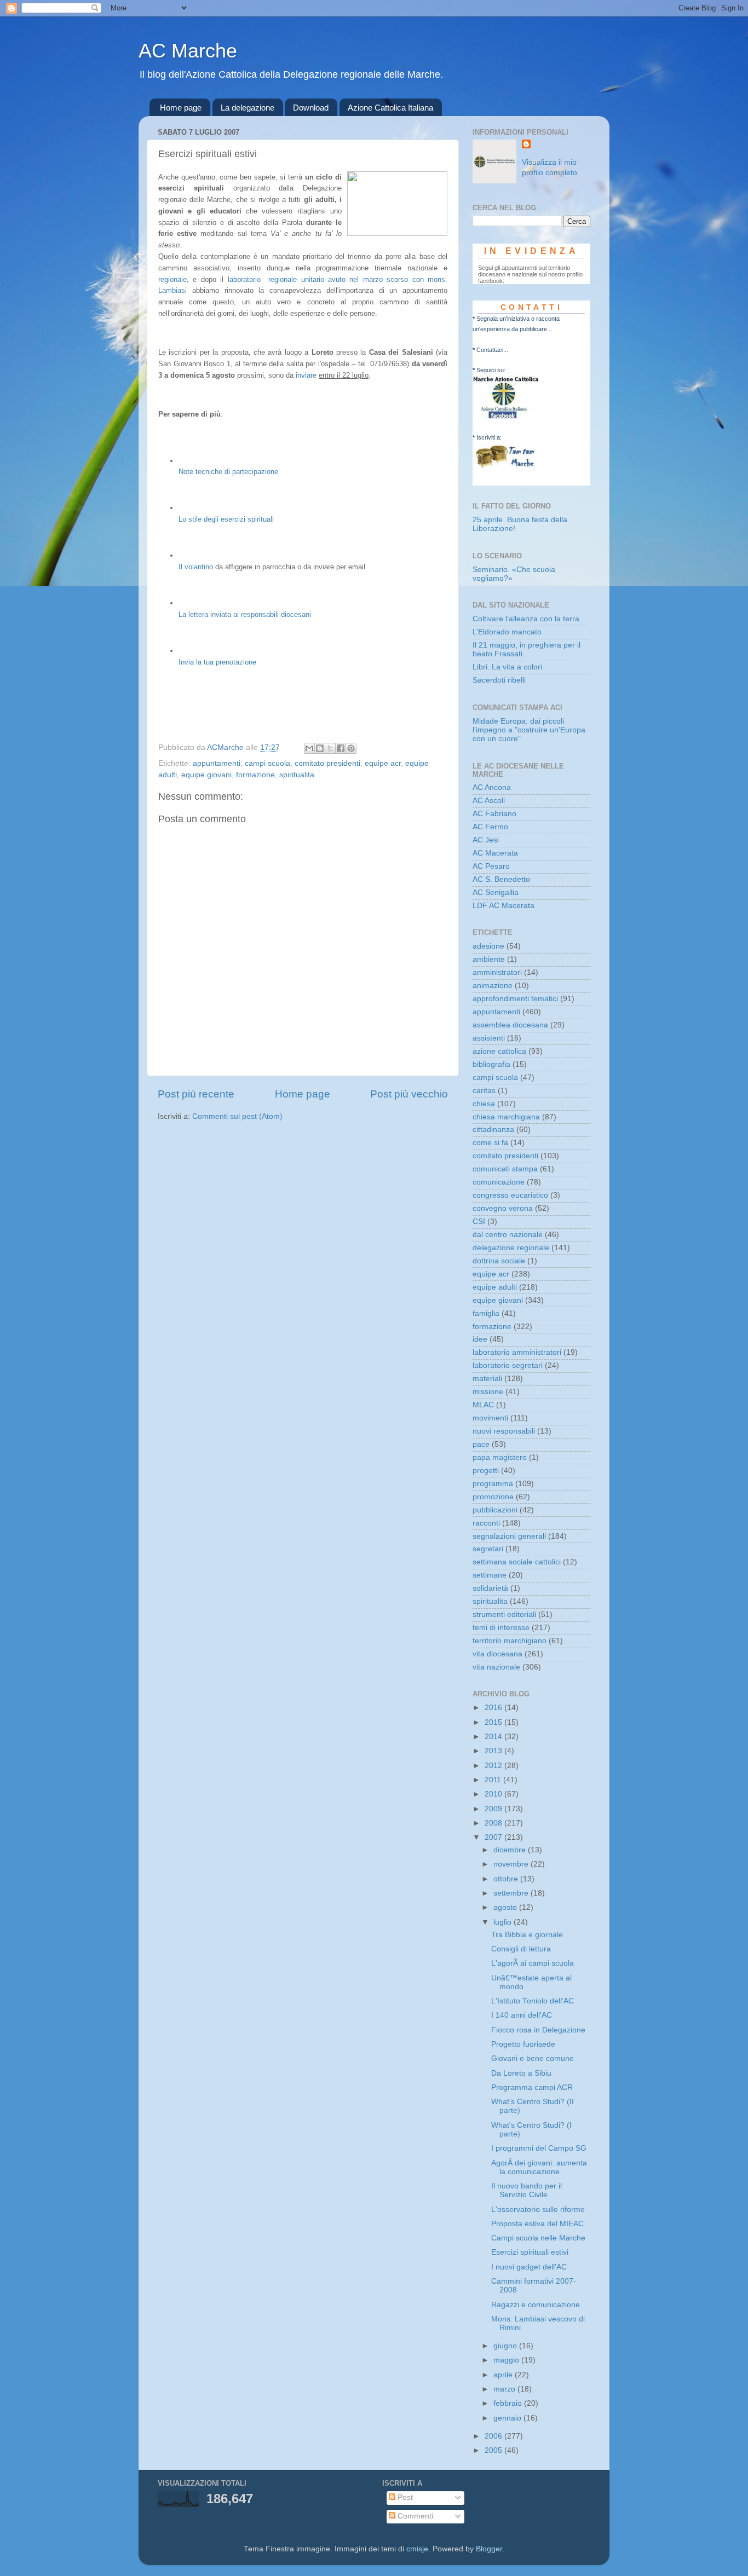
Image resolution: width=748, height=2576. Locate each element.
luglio (504, 1922)
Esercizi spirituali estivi (530, 2252)
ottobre (507, 1879)
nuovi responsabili (504, 1431)
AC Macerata (495, 853)
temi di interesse (501, 1628)
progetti (486, 1471)
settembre (512, 1893)
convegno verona (503, 1208)
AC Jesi (486, 840)
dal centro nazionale (508, 1235)
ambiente (489, 959)
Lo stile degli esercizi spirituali (226, 519)
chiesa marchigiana (506, 1117)
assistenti (489, 1038)
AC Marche (188, 51)
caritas (484, 1091)
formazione (255, 775)
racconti (486, 1523)
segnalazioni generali (509, 1536)
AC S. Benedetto (501, 879)
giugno (506, 2346)
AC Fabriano (494, 814)
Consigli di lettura (521, 1949)
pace (481, 1444)
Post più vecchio (409, 1094)
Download (311, 108)
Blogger (489, 2549)
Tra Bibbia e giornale (527, 1935)
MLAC (483, 1405)
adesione (488, 946)
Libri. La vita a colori (507, 667)
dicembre (511, 1850)
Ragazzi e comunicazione (536, 2305)
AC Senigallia (496, 893)
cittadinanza (493, 1130)
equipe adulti (495, 1287)
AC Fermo (490, 827)
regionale (172, 279)
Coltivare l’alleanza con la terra (526, 619)
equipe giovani (206, 775)
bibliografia (491, 1064)
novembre (512, 1864)
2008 (494, 1823)
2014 (494, 1737)
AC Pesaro (491, 866)
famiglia (486, 1313)
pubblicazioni (495, 1510)
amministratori (497, 972)
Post (404, 2497)
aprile (504, 2375)
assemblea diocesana (510, 1025)
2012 (494, 1766)
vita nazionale (496, 1667)
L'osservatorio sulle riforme (538, 2210)
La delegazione (248, 108)
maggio (507, 2360)
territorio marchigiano (510, 1641)
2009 (494, 1809)
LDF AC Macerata (504, 906)
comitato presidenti (327, 763)
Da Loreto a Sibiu (521, 2073)
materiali (487, 1379)
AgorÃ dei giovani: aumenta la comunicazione (539, 2167)
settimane (490, 1575)
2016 (494, 1708)
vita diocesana (497, 1654)
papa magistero (500, 1457)
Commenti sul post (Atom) (237, 1116)
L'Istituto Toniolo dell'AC (533, 2001)
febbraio (509, 2403)
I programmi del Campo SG (539, 2148)
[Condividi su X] (330, 748)
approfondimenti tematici (515, 999)
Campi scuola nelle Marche (538, 2238)
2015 (494, 1722)
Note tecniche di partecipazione (228, 472)
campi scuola (267, 763)
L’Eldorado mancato (507, 632)
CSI (479, 1221)
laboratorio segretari (508, 1365)
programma (493, 1484)
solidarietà (490, 1588)
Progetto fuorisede (523, 2044)
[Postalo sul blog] (320, 748)
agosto (506, 1907)
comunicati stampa (505, 1169)
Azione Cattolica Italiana (390, 108)
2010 (494, 1794)
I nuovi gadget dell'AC (529, 2267)
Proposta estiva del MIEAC (537, 2224)
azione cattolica (499, 1051)
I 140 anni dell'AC (522, 2015)
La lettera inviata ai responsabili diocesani (245, 614)
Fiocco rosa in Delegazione (538, 2030)
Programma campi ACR (532, 2087)
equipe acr (383, 763)
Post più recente (196, 1094)
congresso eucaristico (510, 1195)
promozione (493, 1497)
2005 (494, 2450)
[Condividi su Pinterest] (351, 748)
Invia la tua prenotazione (217, 662)
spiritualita (297, 775)
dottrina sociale (499, 1261)
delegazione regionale (511, 1248)
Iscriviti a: (489, 437)
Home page (181, 108)
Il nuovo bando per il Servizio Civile (527, 2190)
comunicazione (499, 1182)
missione (488, 1392)
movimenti (490, 1418)
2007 (494, 1837)
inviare (306, 375)
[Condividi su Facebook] (341, 748)
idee (480, 1339)
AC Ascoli (489, 801)
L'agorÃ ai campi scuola (533, 1963)
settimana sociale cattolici (517, 1562)
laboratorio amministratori (517, 1352)
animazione (493, 986)
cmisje (417, 2549)
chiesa (484, 1104)
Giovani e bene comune (533, 2058)
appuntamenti (217, 763)
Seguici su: (491, 370)
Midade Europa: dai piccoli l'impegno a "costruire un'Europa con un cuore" (529, 730)
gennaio (508, 2418)
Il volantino (196, 567)
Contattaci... (492, 350)
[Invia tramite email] (309, 748)
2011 (494, 1780)
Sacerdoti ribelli (499, 680)
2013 (494, 1751)
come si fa (490, 1143)
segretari (488, 1549)
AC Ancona (492, 787)
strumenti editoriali (504, 1615)
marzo (505, 2389)
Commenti (414, 2516)
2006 (494, 2436)
